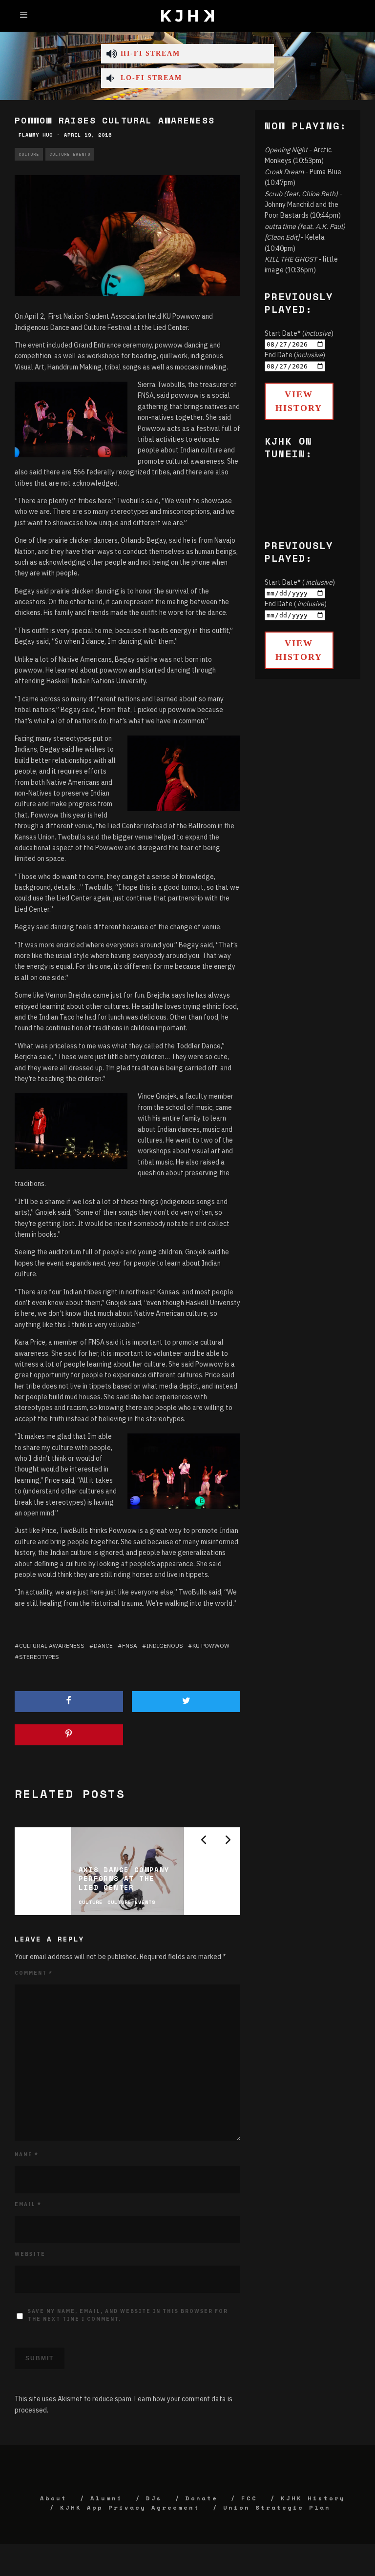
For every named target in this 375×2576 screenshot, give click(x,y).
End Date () (295, 355)
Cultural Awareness (52, 1646)
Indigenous (165, 1646)
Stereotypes (39, 1657)
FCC (249, 2498)
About (53, 2498)
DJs (154, 2498)
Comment (34, 1973)
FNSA (130, 1646)
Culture (29, 154)
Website (30, 2254)
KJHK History (313, 2498)
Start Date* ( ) (300, 582)
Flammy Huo (36, 135)
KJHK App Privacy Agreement (130, 2507)
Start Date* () (299, 333)
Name (27, 2155)
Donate (202, 2498)
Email (28, 2204)
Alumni (106, 2498)
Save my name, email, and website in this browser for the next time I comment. (128, 2315)
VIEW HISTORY (299, 401)
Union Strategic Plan (277, 2507)
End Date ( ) (296, 604)
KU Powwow (211, 1646)
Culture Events (70, 154)
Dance (103, 1646)
